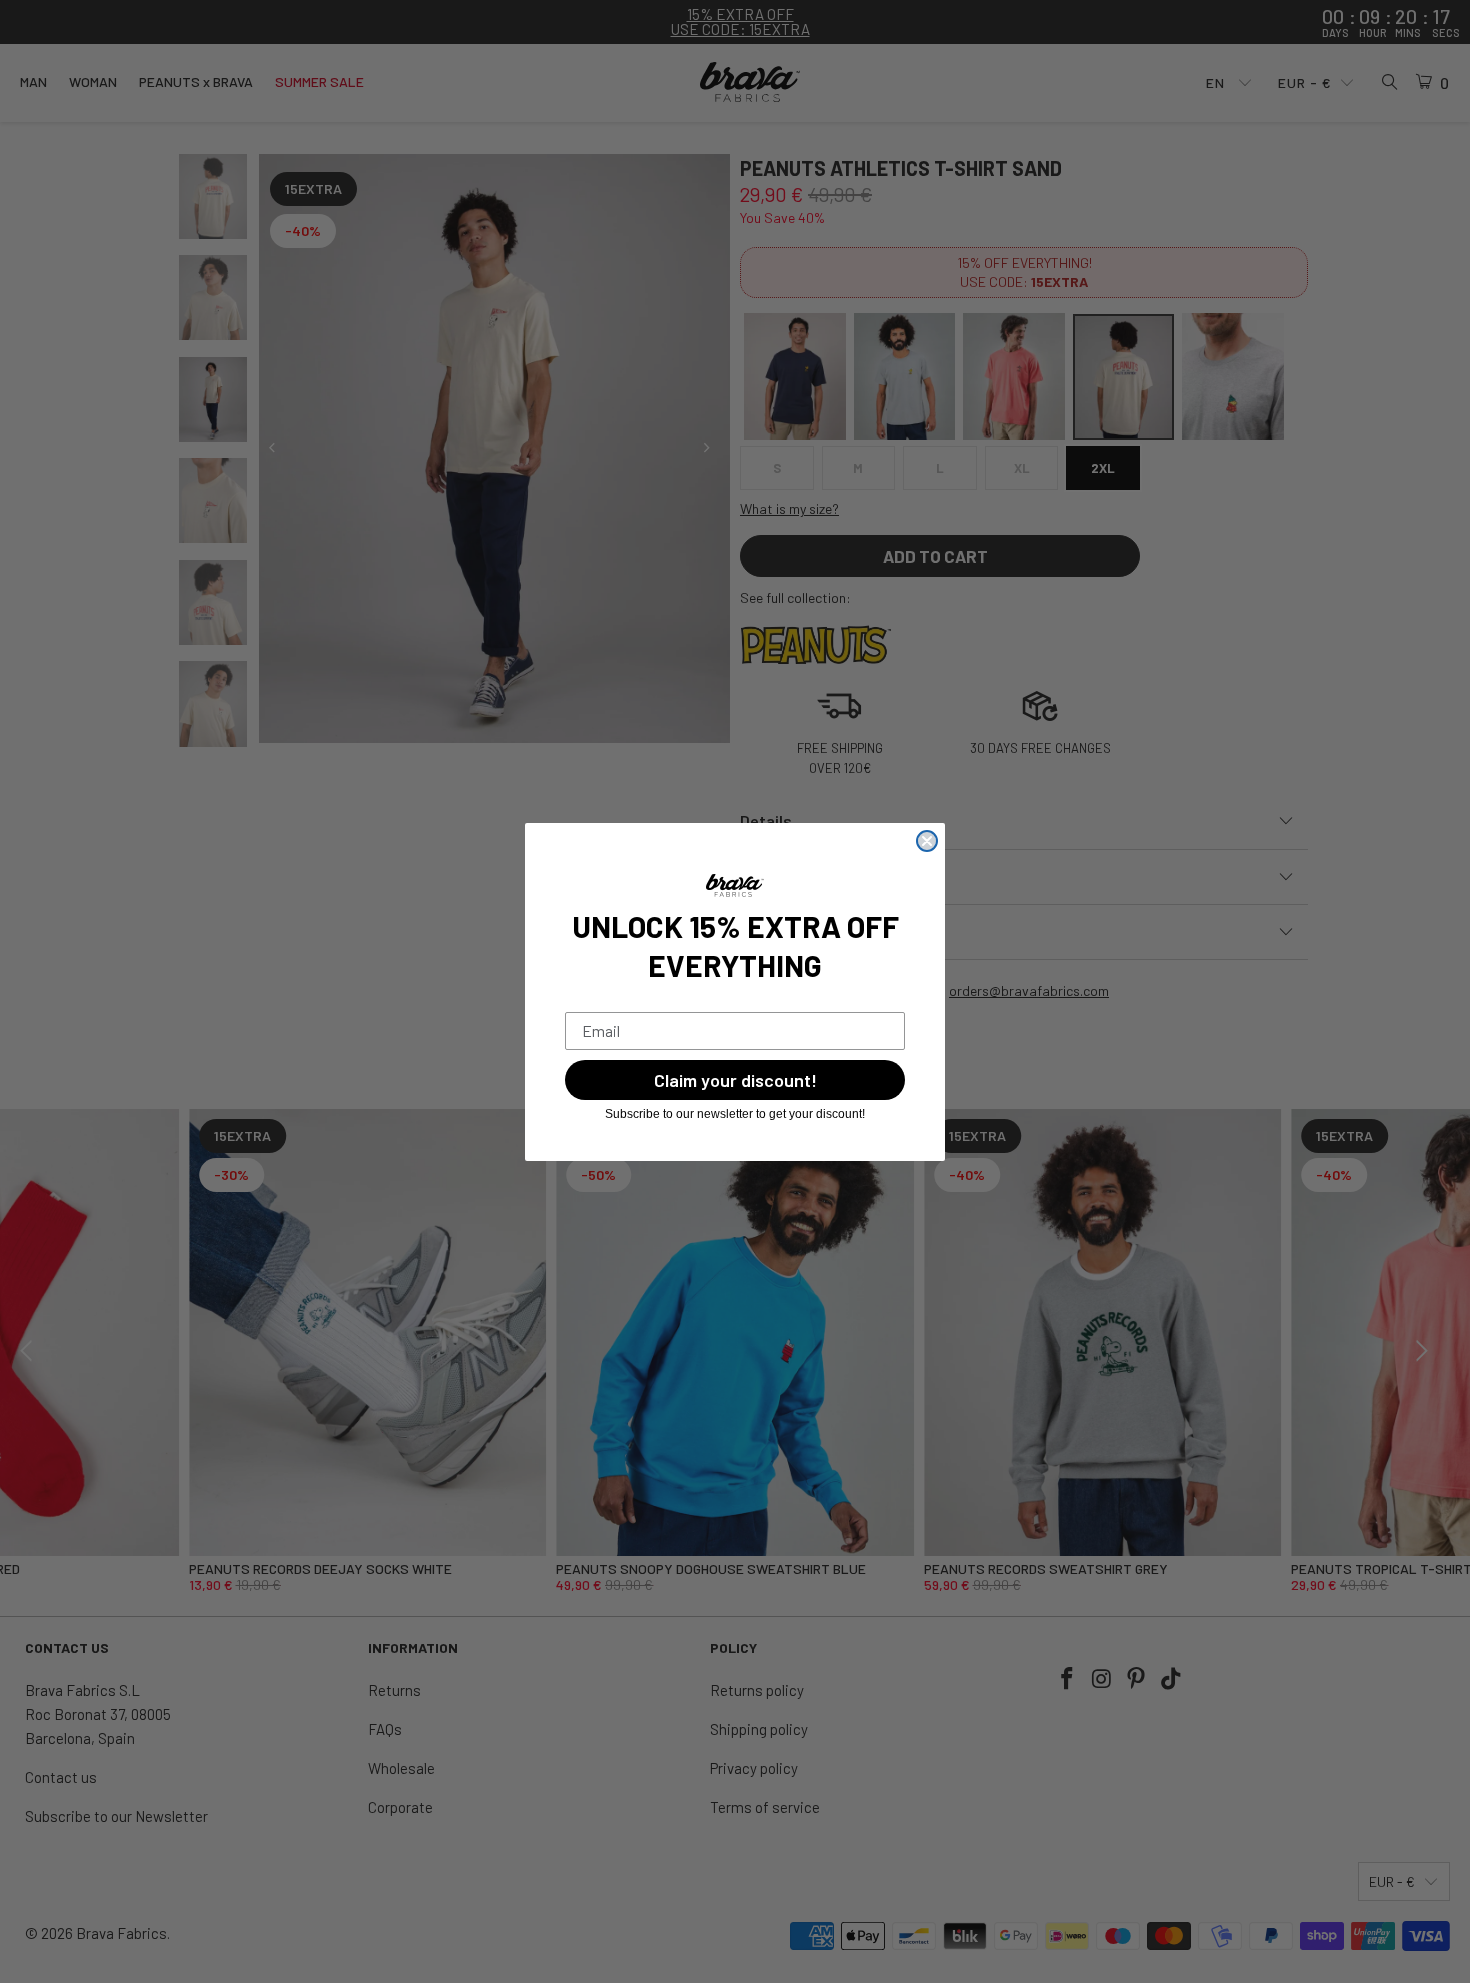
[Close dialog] (927, 841)
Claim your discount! (735, 1080)
